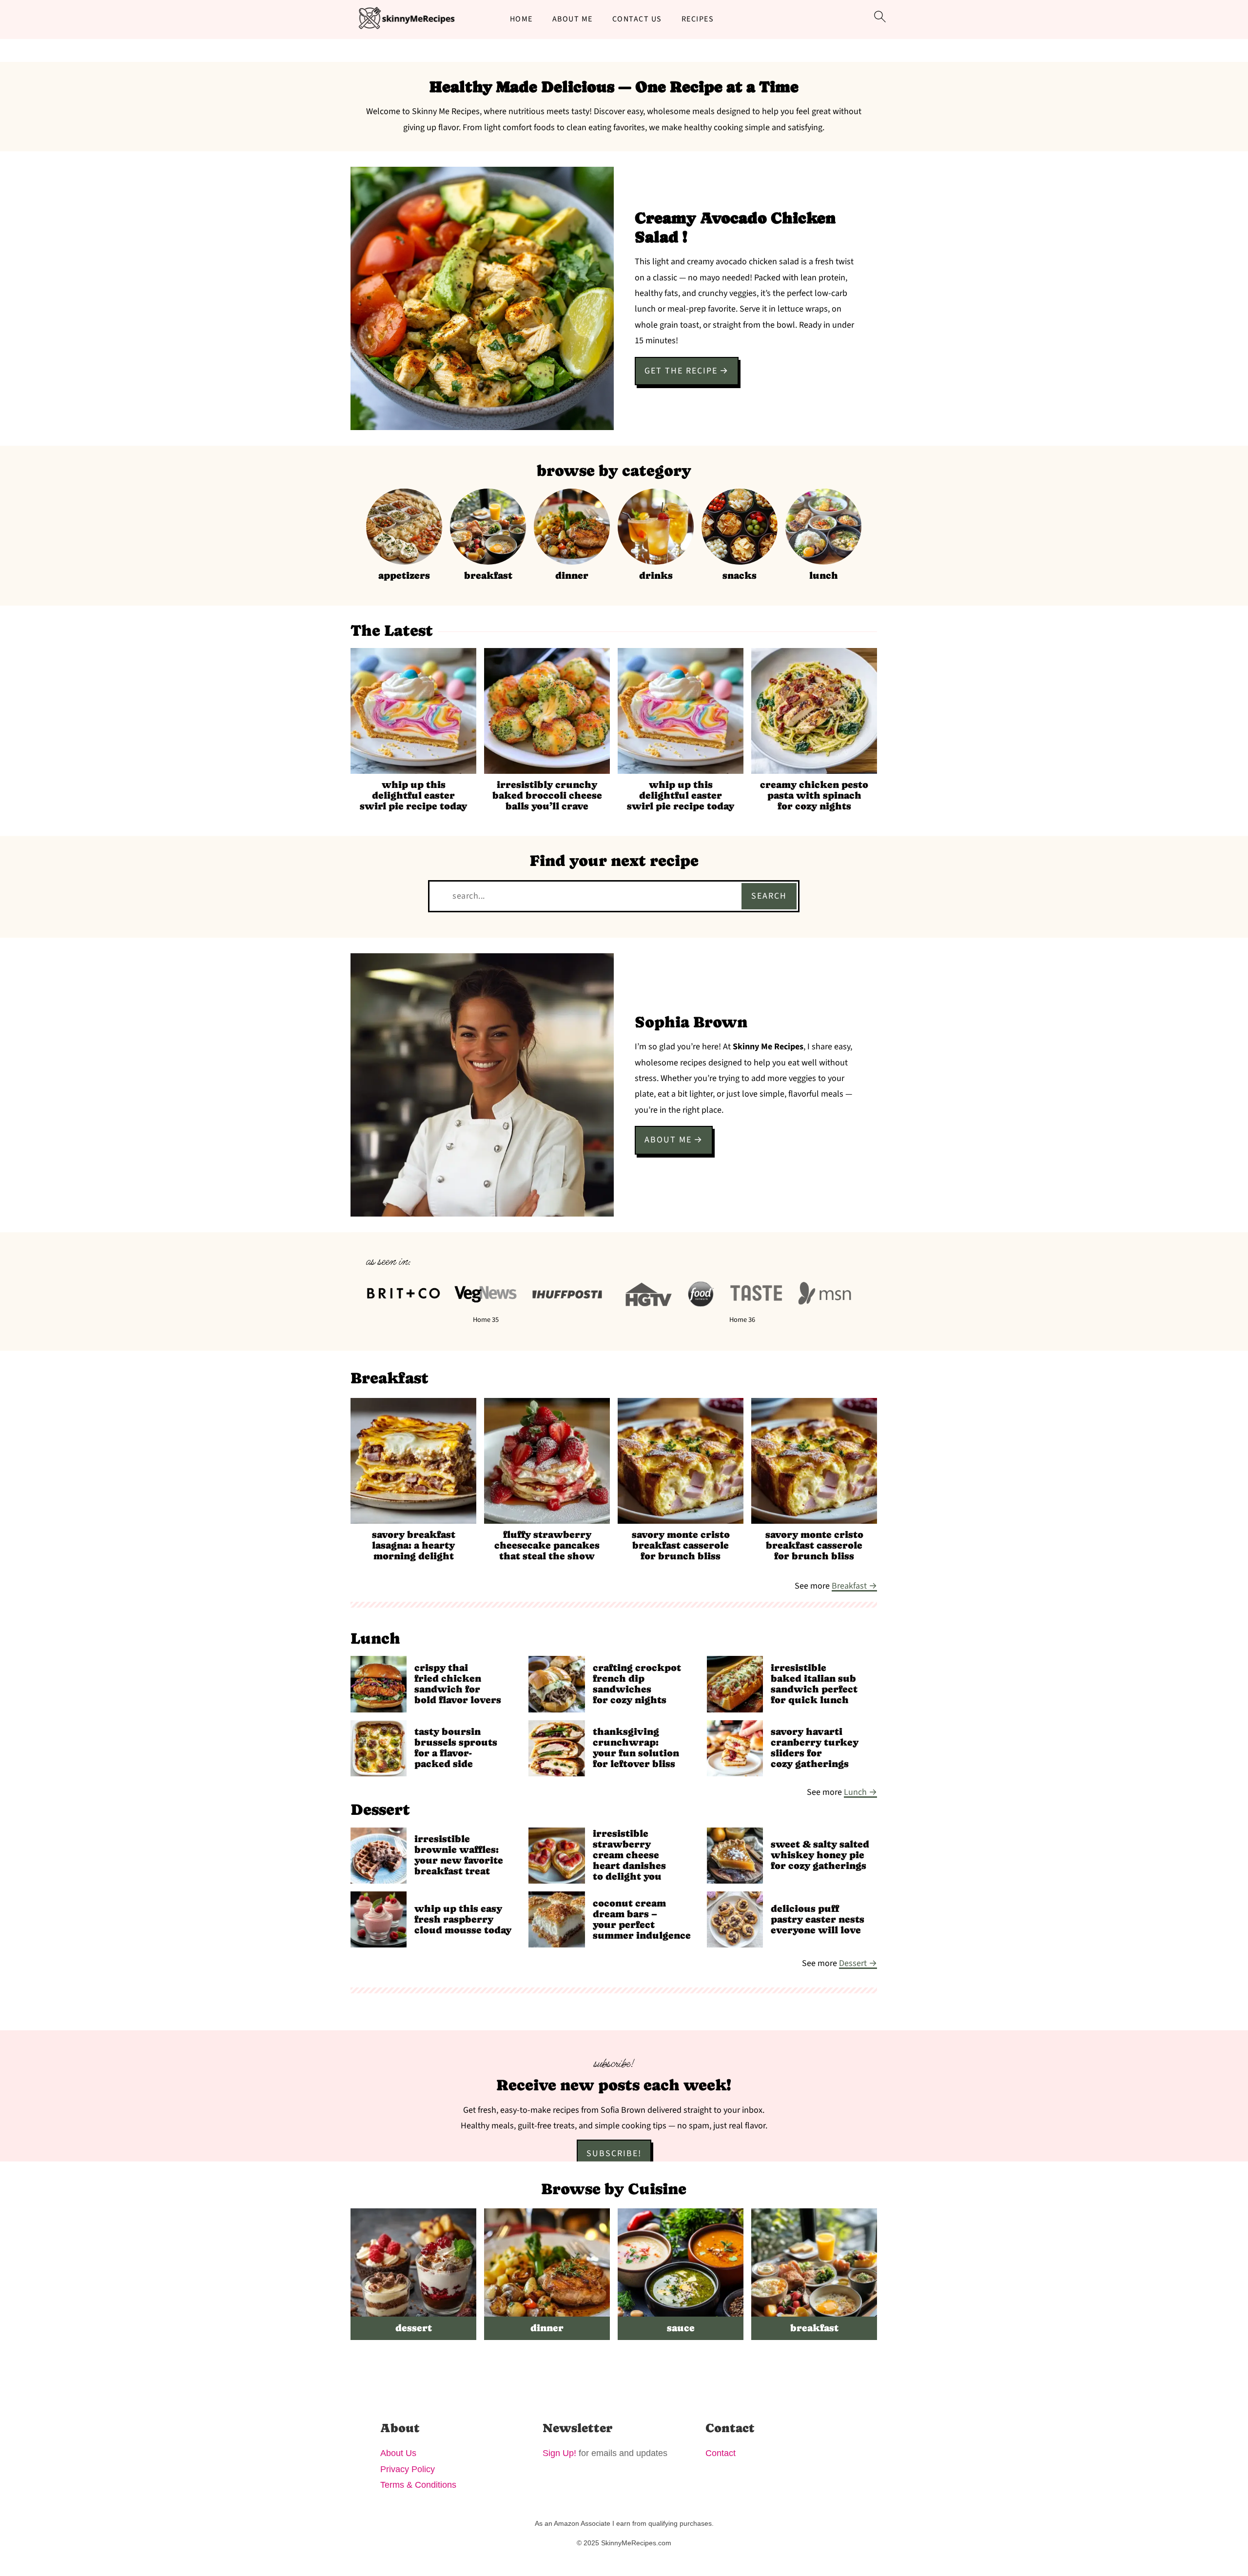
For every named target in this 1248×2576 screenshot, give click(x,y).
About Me (573, 19)
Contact (721, 2453)
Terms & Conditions (418, 2485)
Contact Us (637, 19)
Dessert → (858, 1963)
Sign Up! (559, 2453)
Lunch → (860, 1792)
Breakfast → (854, 1586)
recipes (698, 19)
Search (769, 896)
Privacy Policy (408, 2469)
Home (521, 19)
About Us (398, 2453)
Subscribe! (614, 2153)
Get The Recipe (681, 371)
